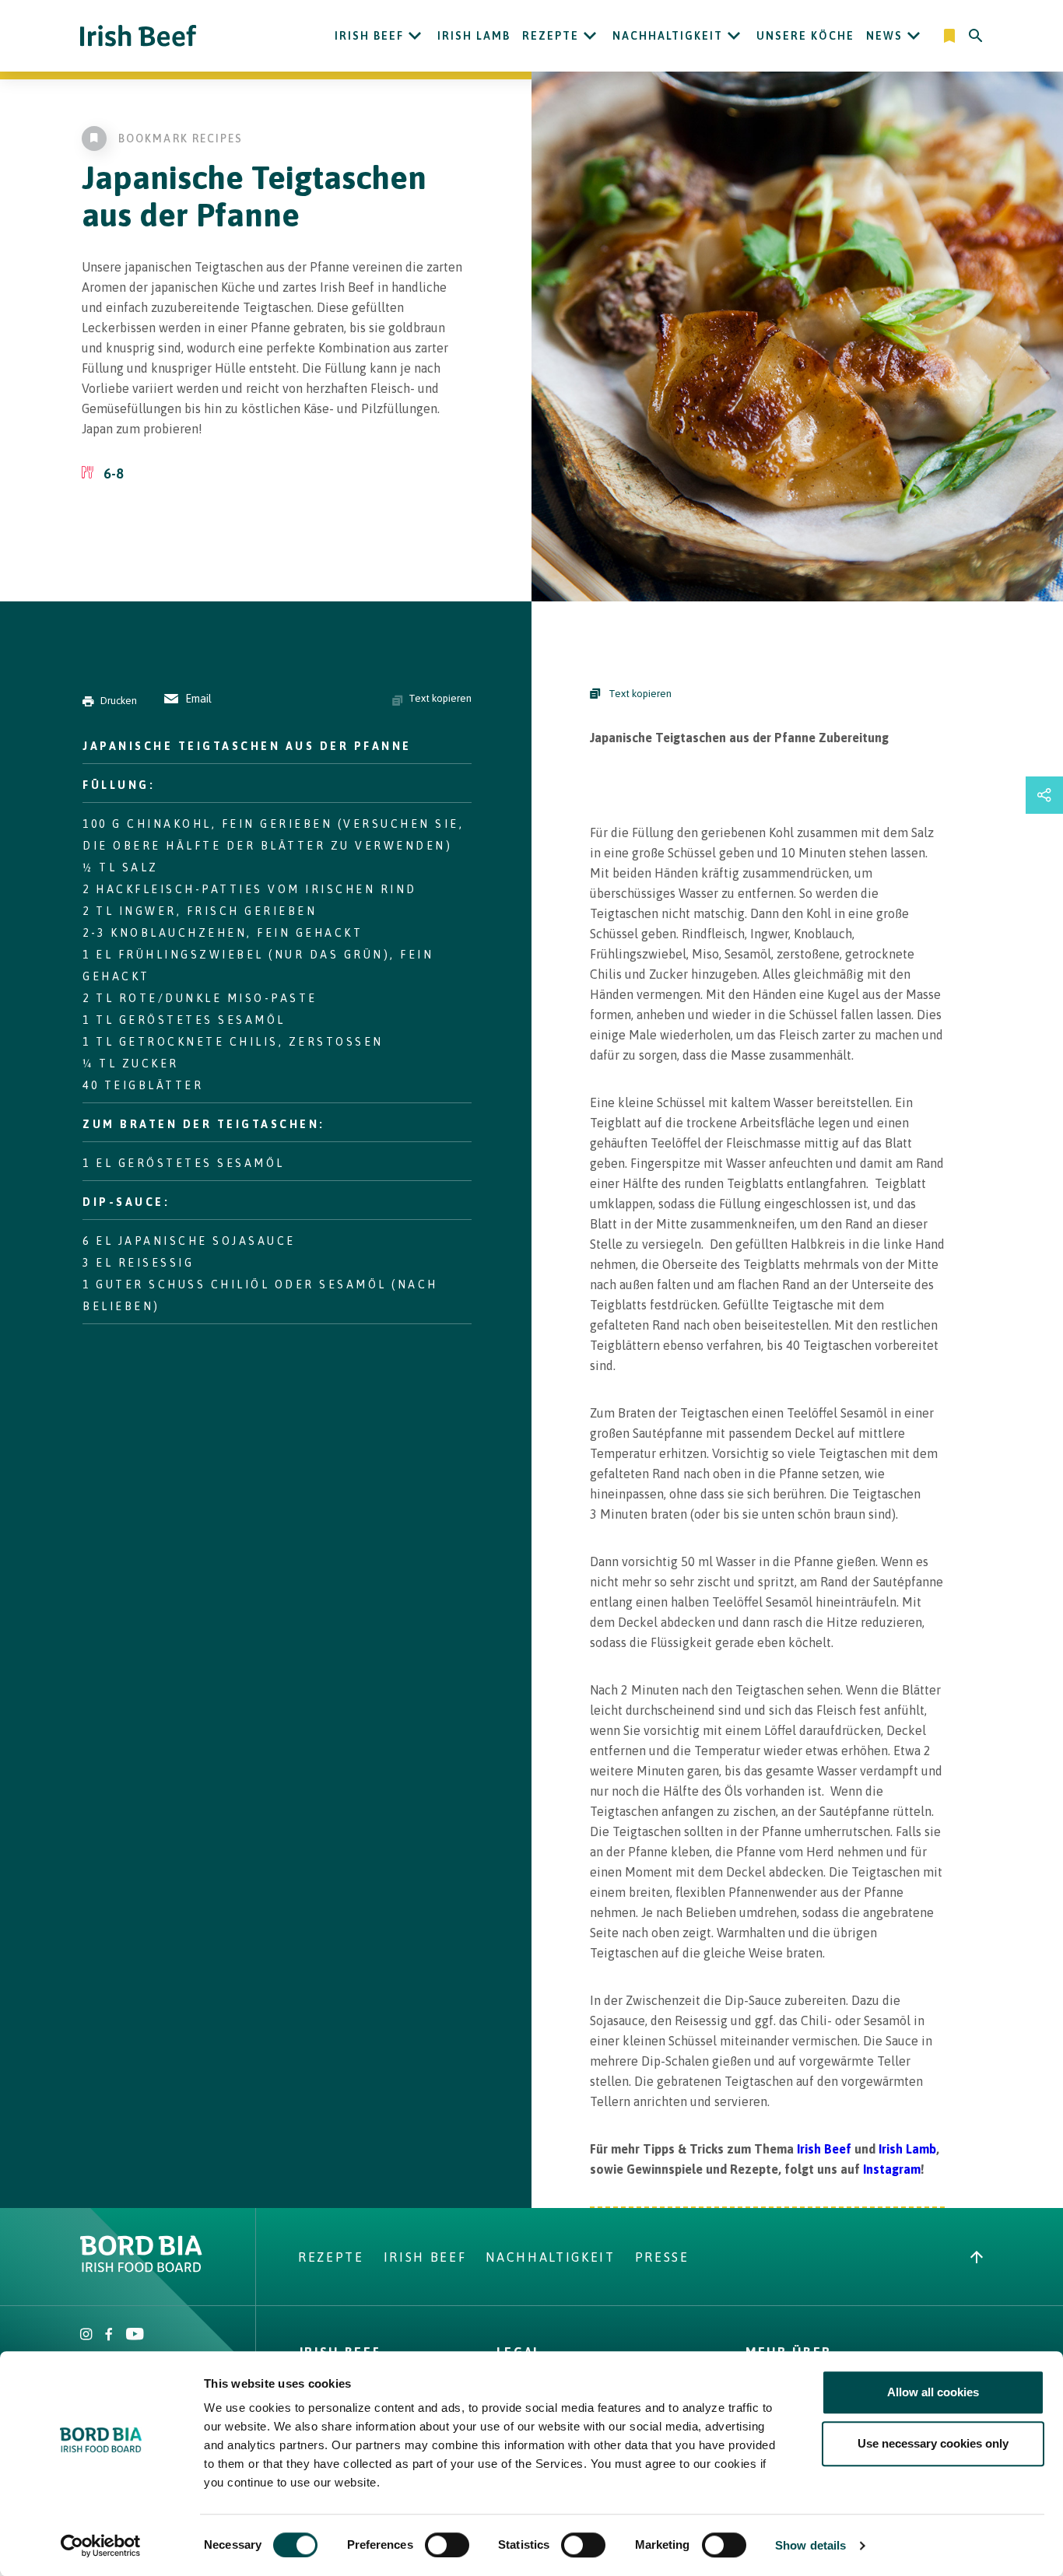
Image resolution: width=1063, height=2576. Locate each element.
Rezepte (551, 36)
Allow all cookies (933, 2392)
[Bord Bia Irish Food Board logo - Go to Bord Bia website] (141, 2268)
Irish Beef (369, 36)
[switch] (447, 2545)
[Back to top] (977, 2257)
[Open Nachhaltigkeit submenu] (734, 36)
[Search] (976, 36)
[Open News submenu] (914, 36)
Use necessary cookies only (933, 2443)
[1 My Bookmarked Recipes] (951, 36)
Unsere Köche (805, 36)
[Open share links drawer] (1044, 795)
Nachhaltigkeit (668, 36)
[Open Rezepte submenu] (590, 36)
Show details (810, 2545)
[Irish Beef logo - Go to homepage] (139, 36)
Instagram (892, 2169)
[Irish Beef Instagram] (86, 2336)
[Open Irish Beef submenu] (415, 36)
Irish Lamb (474, 36)
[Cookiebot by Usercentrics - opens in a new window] (101, 2546)
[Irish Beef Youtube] (134, 2336)
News (884, 36)
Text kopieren (440, 698)
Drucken (119, 701)
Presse (662, 2257)
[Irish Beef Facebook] (109, 2336)
